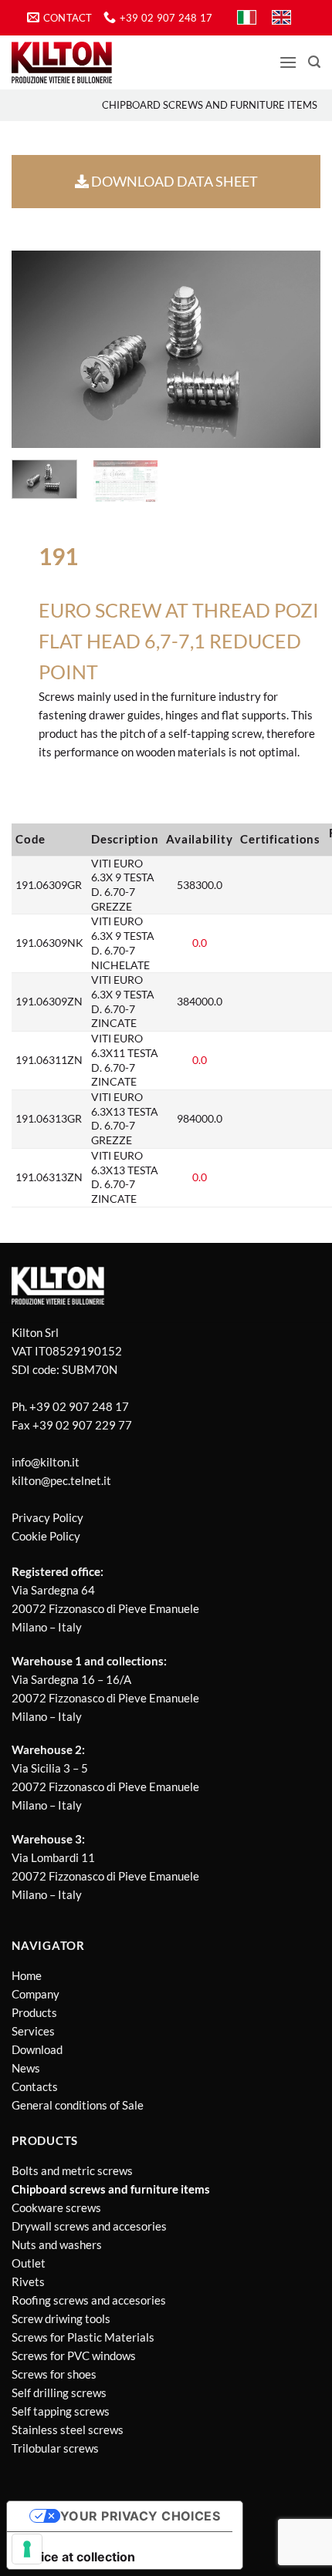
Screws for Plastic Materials (83, 2337)
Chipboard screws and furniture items (210, 105)
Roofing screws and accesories (89, 2300)
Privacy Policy (47, 1517)
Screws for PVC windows (74, 2355)
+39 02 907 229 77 (82, 1425)
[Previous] (37, 350)
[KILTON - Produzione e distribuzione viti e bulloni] (62, 62)
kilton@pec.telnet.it (61, 1480)
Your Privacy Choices (141, 2516)
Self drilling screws (59, 2392)
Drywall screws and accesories (89, 2226)
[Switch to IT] (247, 18)
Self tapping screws (61, 2411)
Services (33, 2031)
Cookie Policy (46, 1536)
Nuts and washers (57, 2244)
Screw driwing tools (61, 2318)
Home (27, 1975)
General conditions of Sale (78, 2105)
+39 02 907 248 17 (79, 1406)
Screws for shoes (54, 2374)
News (26, 2068)
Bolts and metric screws (72, 2170)
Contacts (35, 2086)
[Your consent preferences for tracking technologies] (27, 2549)
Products (34, 2012)
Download (37, 2049)
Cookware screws (56, 2207)
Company (36, 1994)
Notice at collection (77, 2557)
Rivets (28, 2281)
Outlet (29, 2263)
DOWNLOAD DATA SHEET (173, 181)
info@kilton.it (46, 1462)
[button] (288, 62)
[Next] (295, 350)
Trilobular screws (55, 2448)
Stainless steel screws (68, 2430)
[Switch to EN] (281, 18)
